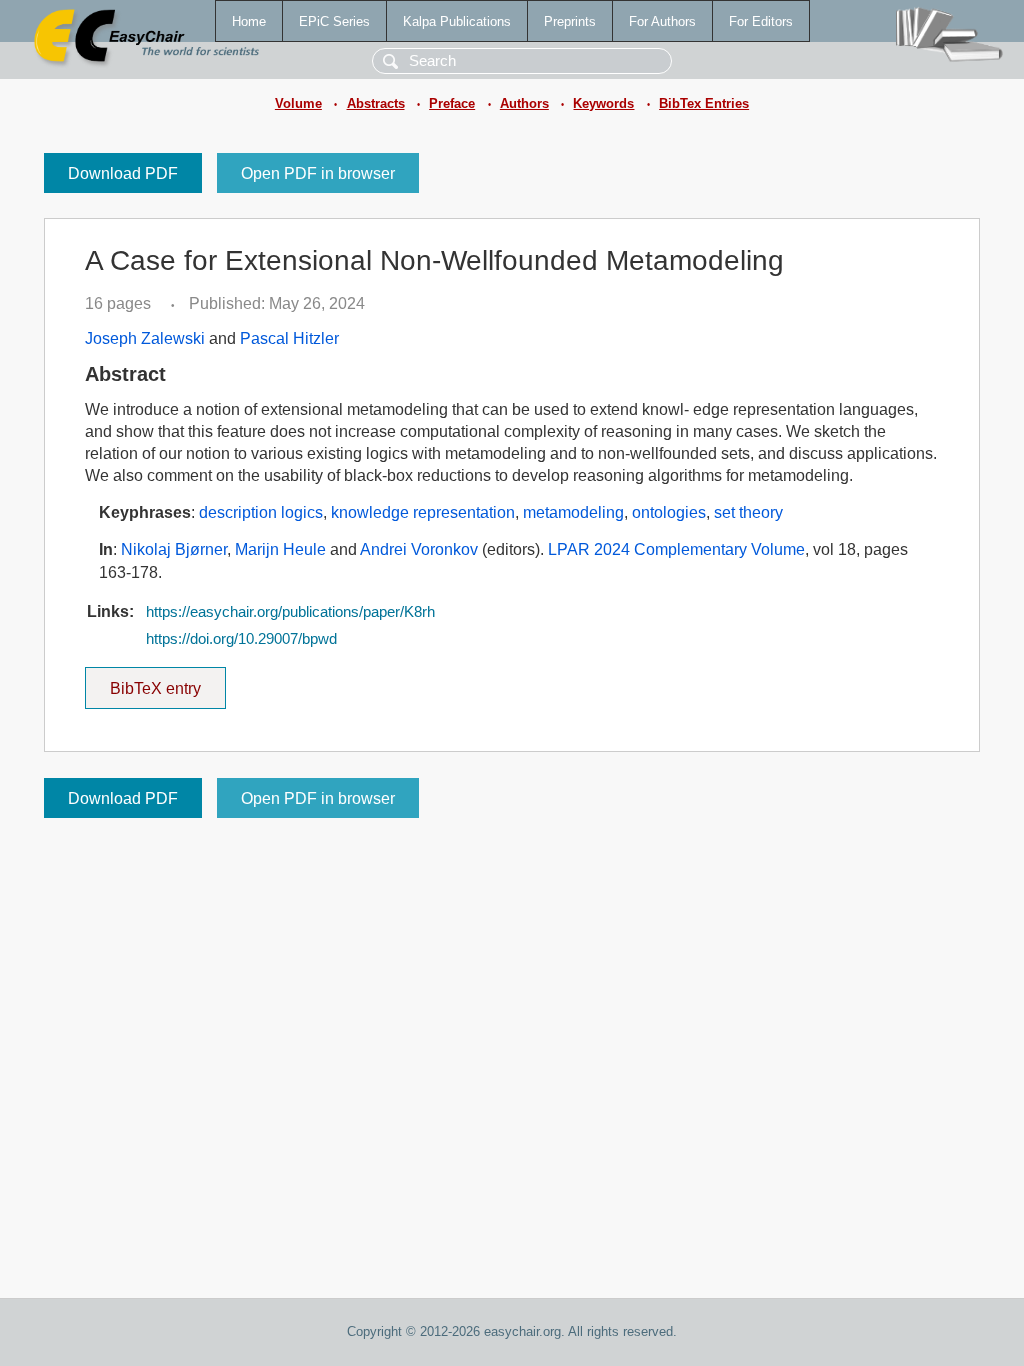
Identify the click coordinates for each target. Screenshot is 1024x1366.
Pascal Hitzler (289, 338)
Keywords (603, 103)
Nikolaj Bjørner (174, 549)
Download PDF (123, 173)
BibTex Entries (704, 103)
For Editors (761, 21)
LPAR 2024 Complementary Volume (676, 549)
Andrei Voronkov (419, 549)
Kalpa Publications (457, 21)
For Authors (662, 21)
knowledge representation (423, 512)
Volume (298, 103)
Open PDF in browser (318, 173)
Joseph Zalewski (145, 338)
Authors (524, 103)
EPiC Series (334, 21)
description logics (261, 512)
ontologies (669, 512)
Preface (452, 103)
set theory (748, 512)
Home (249, 21)
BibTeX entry (168, 682)
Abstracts (376, 103)
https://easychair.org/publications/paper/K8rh (290, 612)
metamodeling (573, 512)
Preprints (570, 21)
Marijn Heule (280, 549)
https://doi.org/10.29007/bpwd (241, 639)
